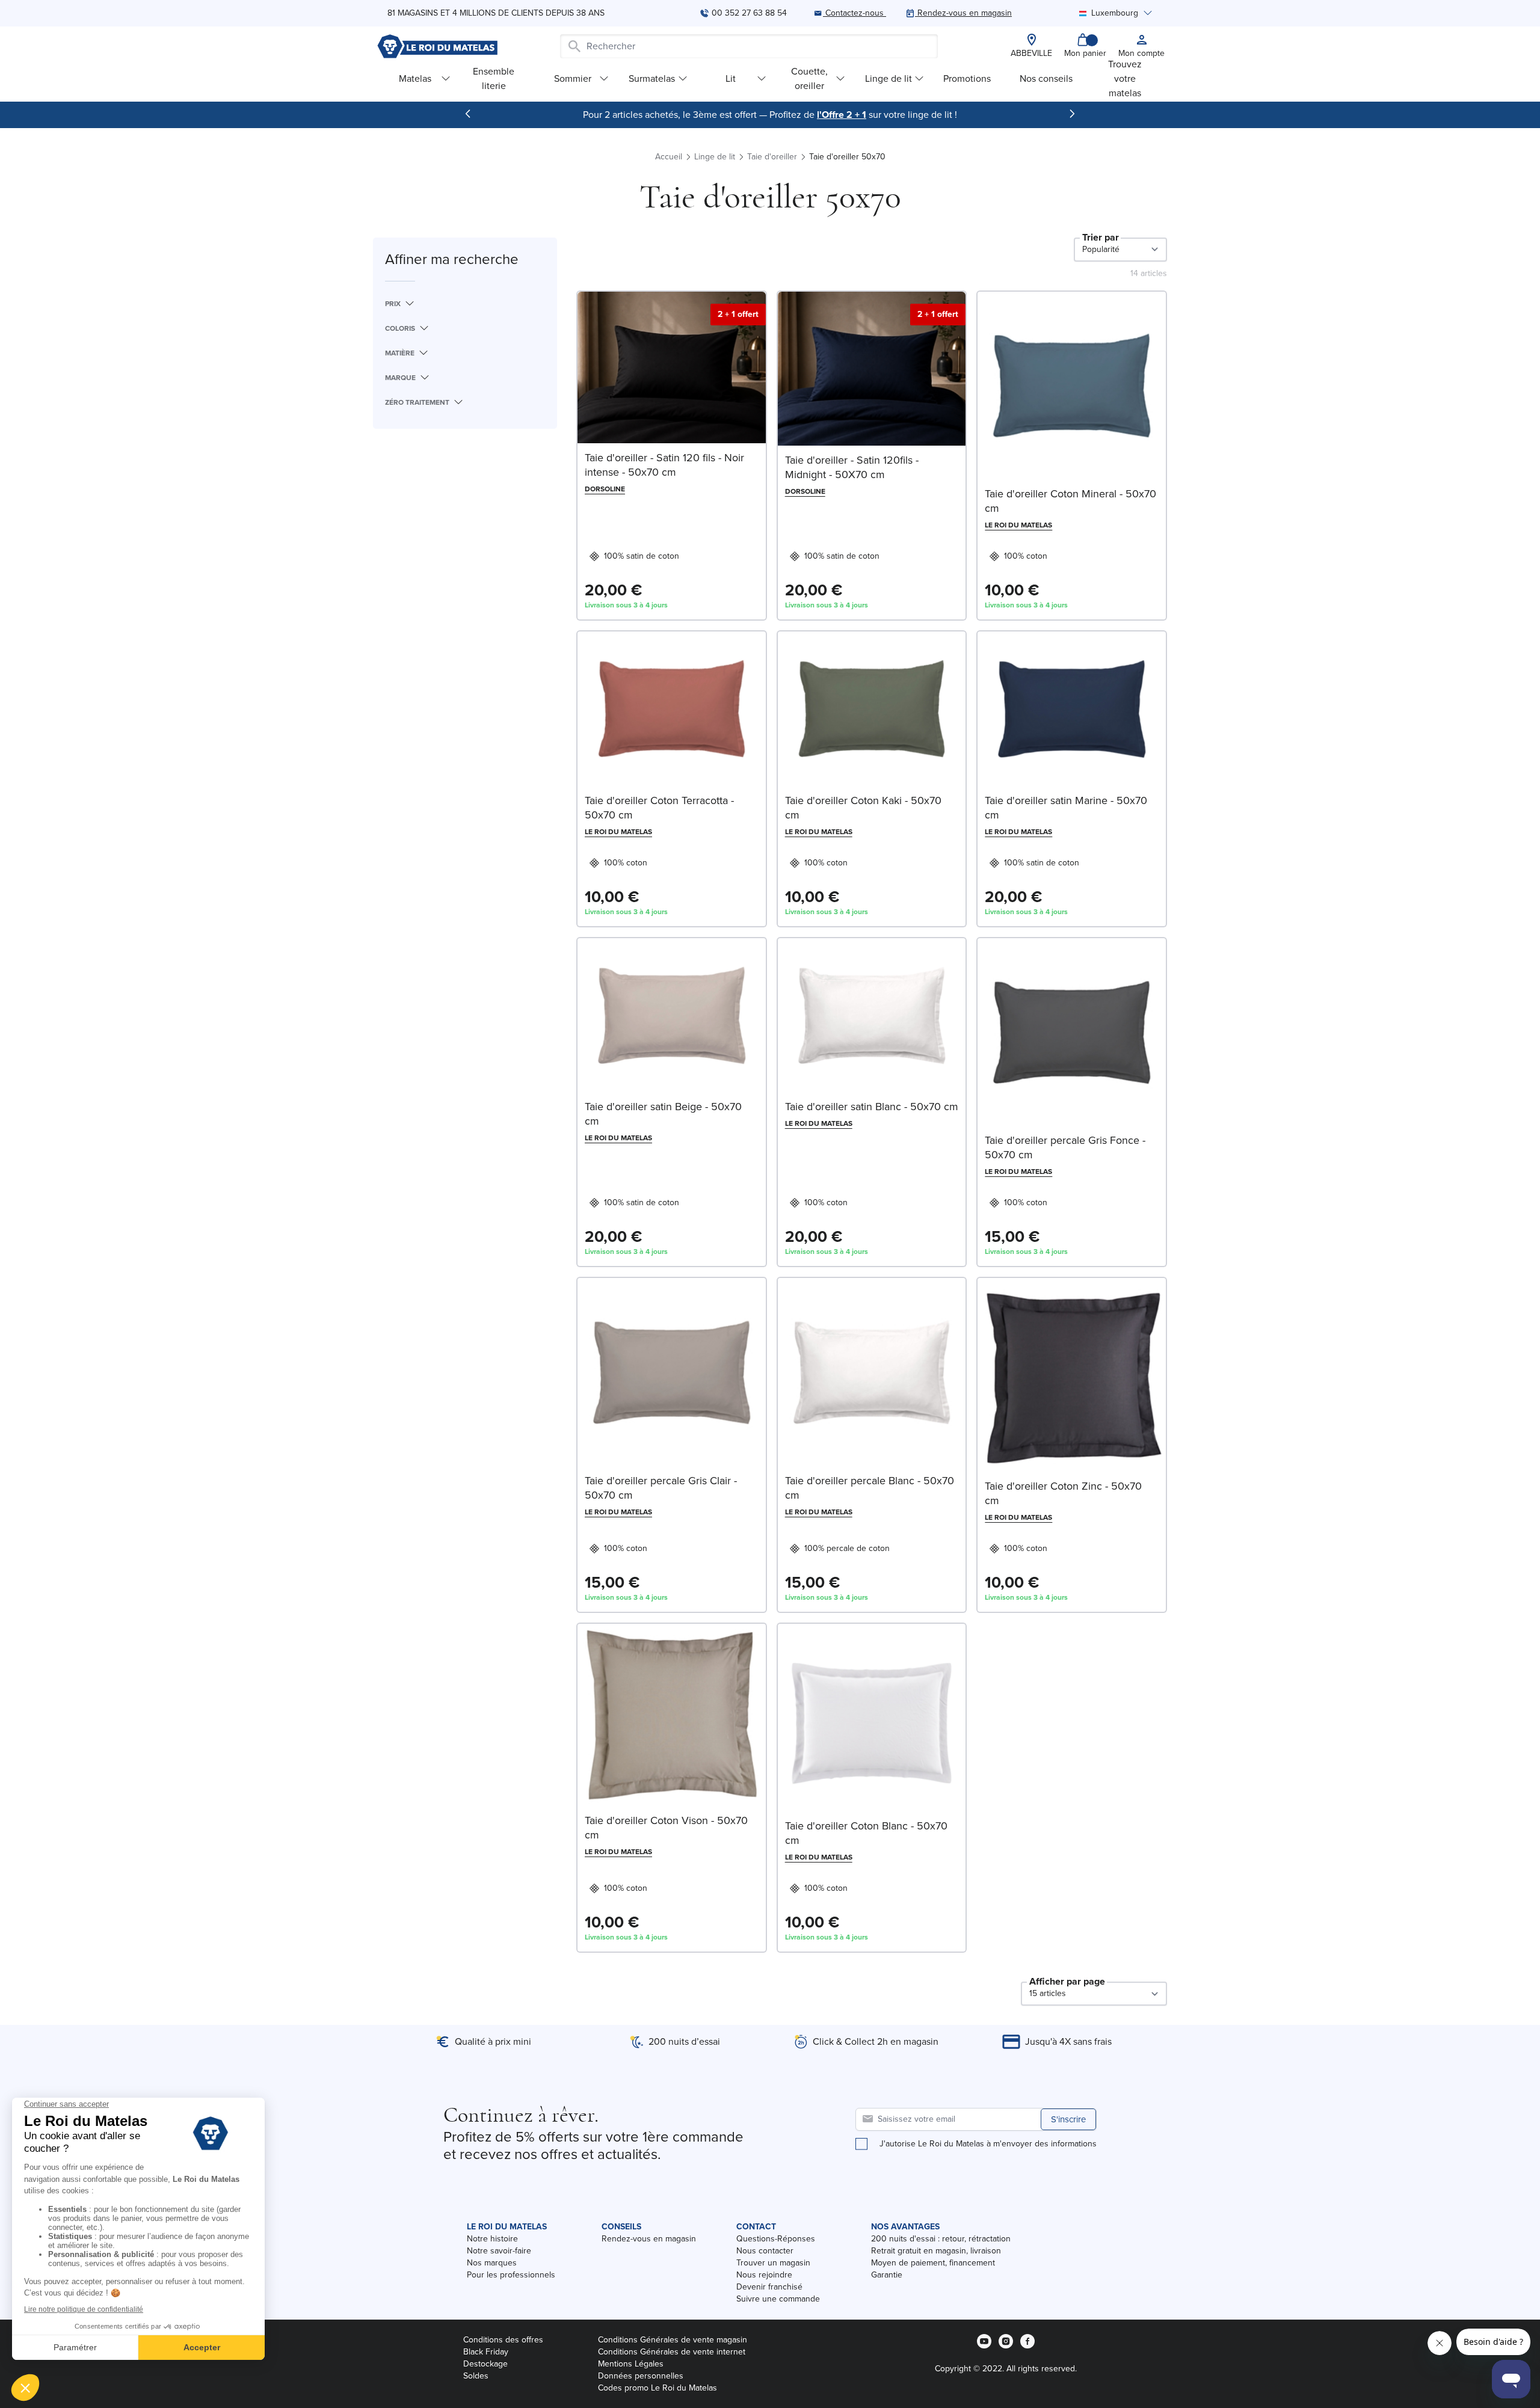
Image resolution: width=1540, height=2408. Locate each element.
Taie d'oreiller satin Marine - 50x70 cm (1066, 808)
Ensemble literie (494, 78)
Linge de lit (889, 78)
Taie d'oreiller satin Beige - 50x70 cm (663, 1114)
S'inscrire (1068, 2119)
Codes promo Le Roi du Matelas (658, 2388)
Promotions (967, 78)
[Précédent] (468, 114)
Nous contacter (765, 2251)
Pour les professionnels (511, 2275)
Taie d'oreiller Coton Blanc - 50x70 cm (866, 1833)
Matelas (415, 78)
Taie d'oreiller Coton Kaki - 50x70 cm (863, 808)
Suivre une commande (778, 2299)
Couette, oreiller (809, 78)
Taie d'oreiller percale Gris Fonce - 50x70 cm (1065, 1147)
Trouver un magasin (773, 2263)
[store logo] (437, 46)
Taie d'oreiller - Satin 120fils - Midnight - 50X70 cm (852, 467)
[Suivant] (1072, 114)
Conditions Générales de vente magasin (673, 2340)
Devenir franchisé (769, 2287)
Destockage (485, 2364)
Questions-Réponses (776, 2239)
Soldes (476, 2376)
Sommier (573, 78)
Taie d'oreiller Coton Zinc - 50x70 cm (1063, 1493)
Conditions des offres (503, 2340)
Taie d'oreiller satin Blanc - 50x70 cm (872, 1107)
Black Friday (486, 2352)
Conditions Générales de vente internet (672, 2352)
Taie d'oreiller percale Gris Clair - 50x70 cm (661, 1488)
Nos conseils (1046, 78)
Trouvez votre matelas (1125, 78)
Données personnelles (641, 2376)
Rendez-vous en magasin (649, 2239)
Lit (731, 78)
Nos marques (492, 2263)
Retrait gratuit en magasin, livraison (936, 2251)
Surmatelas (652, 78)
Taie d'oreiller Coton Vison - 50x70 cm (666, 1828)
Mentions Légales (631, 2364)
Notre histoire (492, 2239)
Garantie (887, 2275)
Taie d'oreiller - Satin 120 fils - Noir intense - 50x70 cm (664, 465)
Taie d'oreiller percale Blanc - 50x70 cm (870, 1488)
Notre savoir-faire (499, 2251)
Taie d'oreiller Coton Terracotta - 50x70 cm (659, 808)
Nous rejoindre (764, 2275)
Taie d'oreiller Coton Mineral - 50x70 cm (1070, 501)
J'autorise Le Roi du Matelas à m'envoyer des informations (988, 2144)
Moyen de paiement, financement (933, 2263)
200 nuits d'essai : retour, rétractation (941, 2239)
